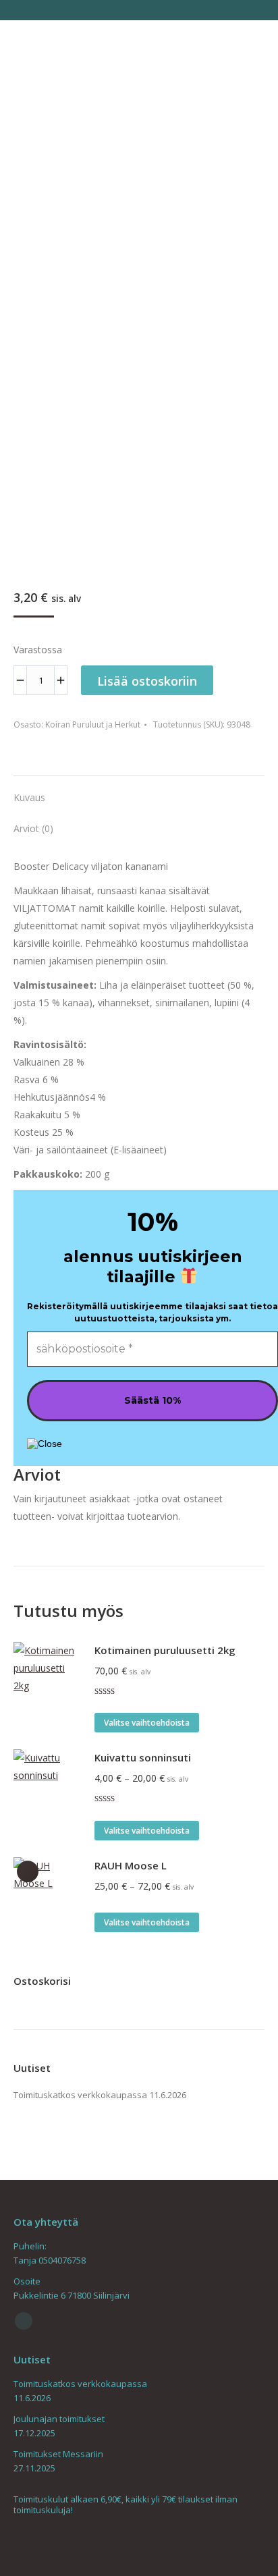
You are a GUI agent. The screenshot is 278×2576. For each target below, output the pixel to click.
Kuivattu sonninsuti (143, 1757)
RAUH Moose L (131, 1865)
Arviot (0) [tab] (33, 828)
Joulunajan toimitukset (59, 2419)
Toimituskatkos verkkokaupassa (80, 2095)
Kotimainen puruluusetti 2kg (165, 1650)
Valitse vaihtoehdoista (147, 1723)
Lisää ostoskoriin (147, 681)
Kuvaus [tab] (29, 797)
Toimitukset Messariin (58, 2454)
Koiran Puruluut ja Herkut (93, 724)
